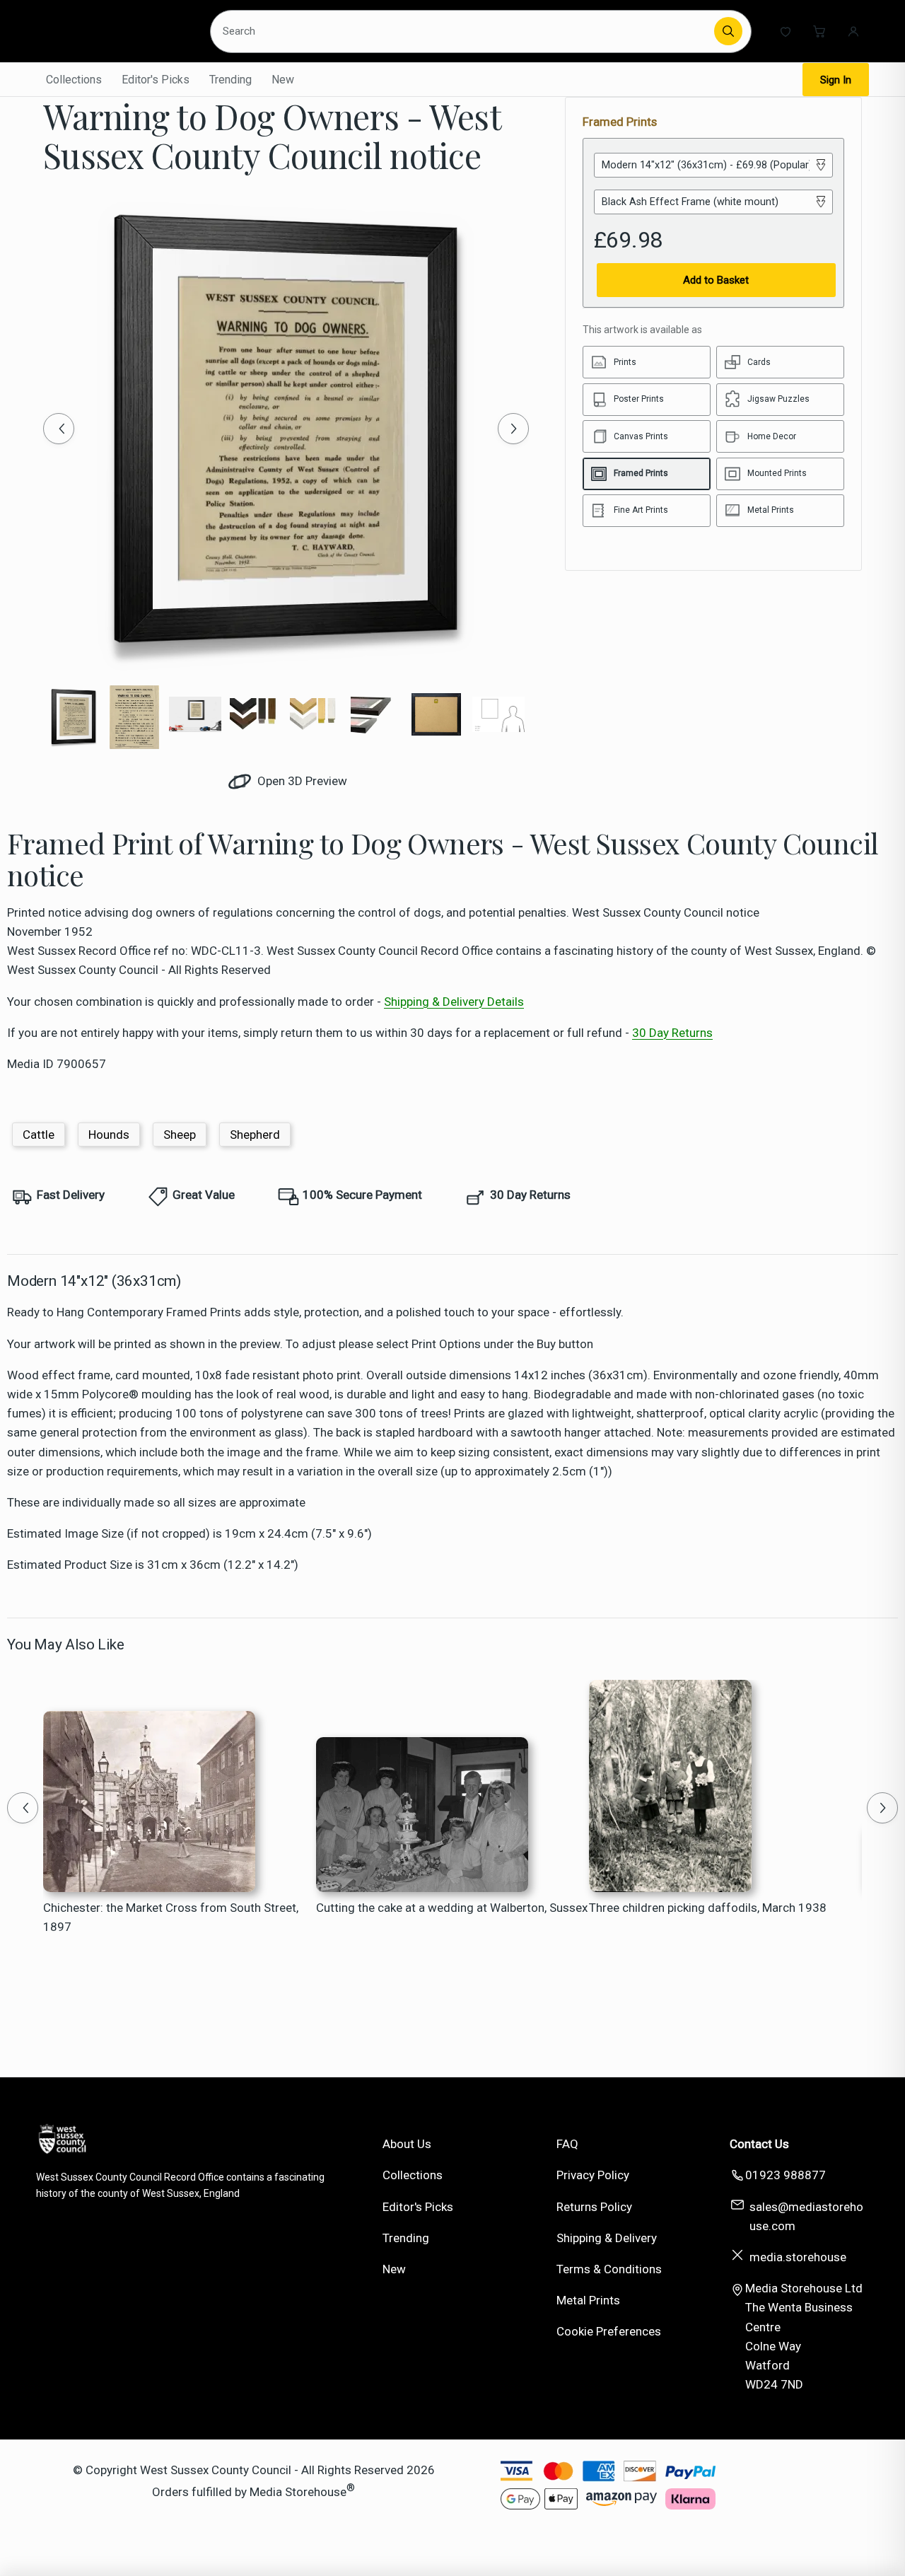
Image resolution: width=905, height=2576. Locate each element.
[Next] (513, 429)
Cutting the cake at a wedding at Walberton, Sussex (452, 1908)
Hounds (109, 1135)
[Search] (728, 31)
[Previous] (59, 429)
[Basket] (819, 31)
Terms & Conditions (609, 2269)
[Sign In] (853, 31)
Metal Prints (588, 2300)
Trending (230, 80)
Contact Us (759, 2144)
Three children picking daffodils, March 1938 (708, 1908)
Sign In (836, 80)
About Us (407, 2144)
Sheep (180, 1135)
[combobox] (464, 31)
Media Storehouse (298, 2492)
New (283, 80)
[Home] (114, 31)
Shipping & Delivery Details (454, 1002)
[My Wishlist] (786, 31)
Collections (74, 80)
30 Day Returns (672, 1033)
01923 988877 (786, 2175)
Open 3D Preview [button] (301, 781)
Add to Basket (716, 280)
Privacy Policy (593, 2175)
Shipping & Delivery (607, 2238)
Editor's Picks (156, 80)
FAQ (567, 2144)
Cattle (39, 1135)
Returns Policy (594, 2207)
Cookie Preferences (609, 2331)
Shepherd (255, 1135)
